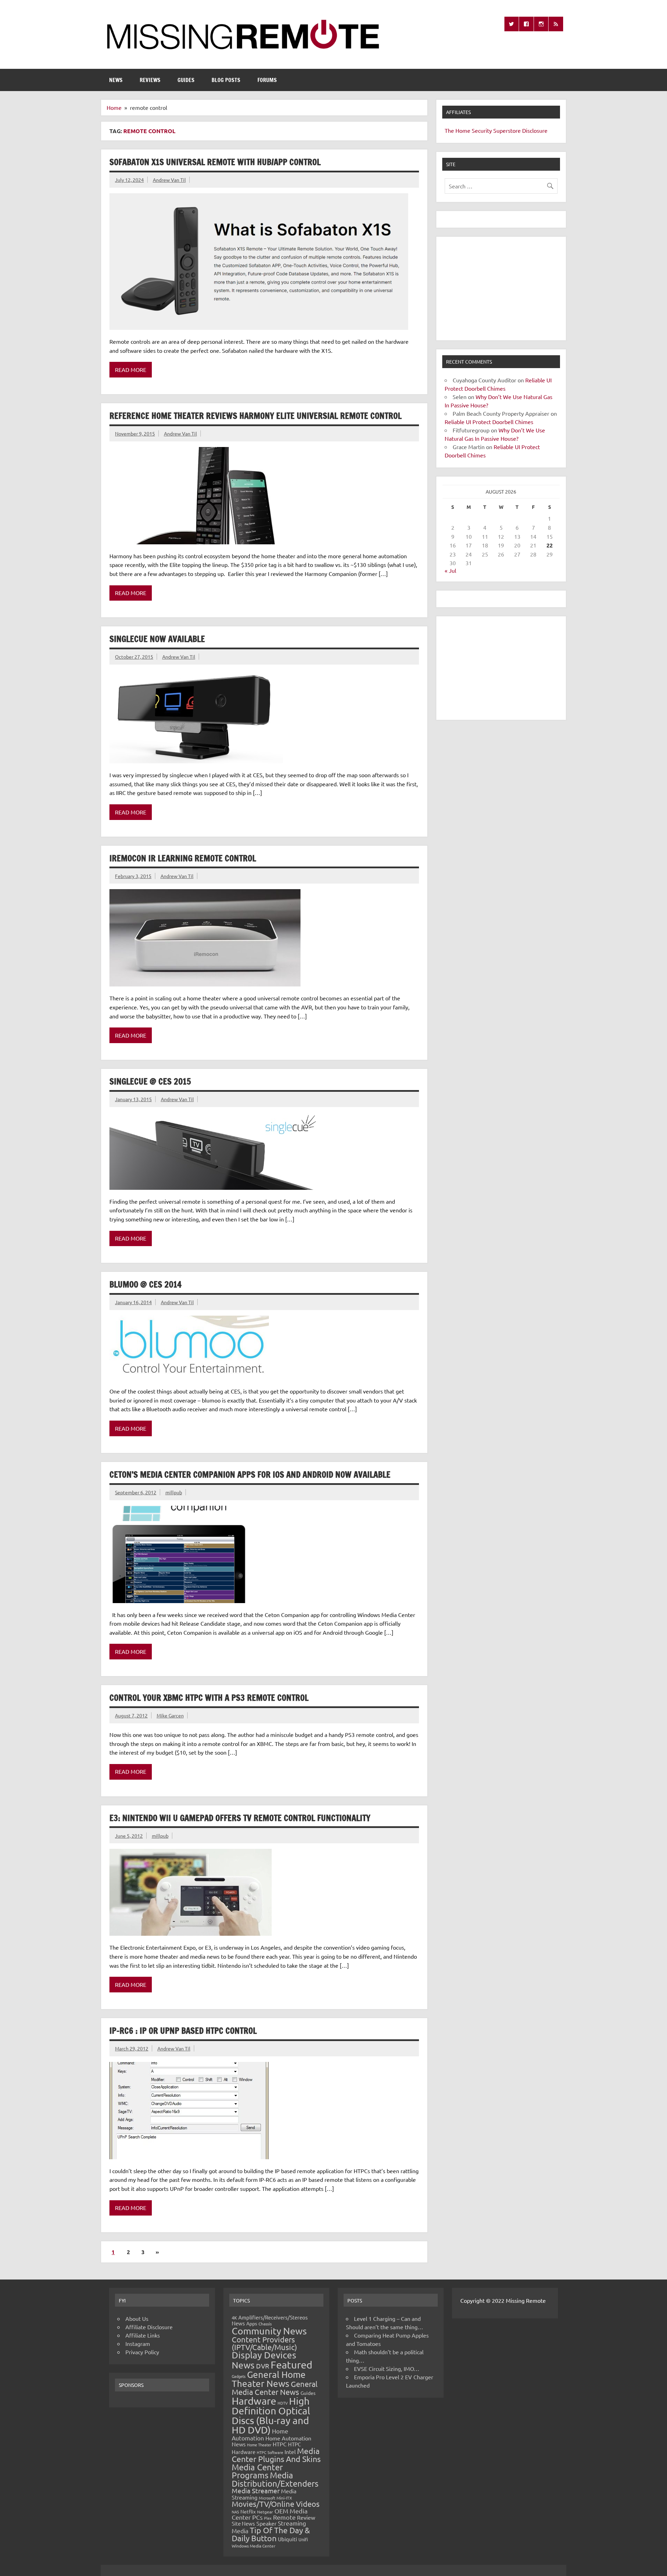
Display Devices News (264, 2360)
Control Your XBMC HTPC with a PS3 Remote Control (209, 1698)
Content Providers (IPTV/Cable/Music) (264, 2343)
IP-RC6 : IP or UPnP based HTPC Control (183, 2031)
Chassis (265, 2324)
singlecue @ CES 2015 (150, 1081)
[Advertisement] (501, 289)
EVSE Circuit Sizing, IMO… (387, 2368)
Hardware (254, 2401)
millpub (174, 1492)
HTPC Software (270, 2452)
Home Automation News (271, 2441)
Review (306, 2517)
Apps (252, 2323)
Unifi (303, 2539)
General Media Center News (275, 2388)
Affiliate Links (143, 2335)
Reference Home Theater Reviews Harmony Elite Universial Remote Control (256, 416)
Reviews (150, 80)
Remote (284, 2517)
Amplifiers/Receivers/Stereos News (270, 2320)
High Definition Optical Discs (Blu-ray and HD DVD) (271, 2416)
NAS (235, 2512)
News (116, 80)
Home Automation (260, 2434)
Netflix (248, 2511)
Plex (268, 2518)
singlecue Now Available (157, 639)
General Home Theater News (269, 2379)
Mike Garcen (170, 1715)
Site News (243, 2523)
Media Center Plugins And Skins (276, 2455)
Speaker (266, 2523)
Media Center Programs (257, 2471)
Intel (290, 2452)
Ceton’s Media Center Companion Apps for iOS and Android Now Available (250, 1474)
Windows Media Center (254, 2546)
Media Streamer (256, 2490)
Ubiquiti (287, 2539)
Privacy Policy (142, 2352)
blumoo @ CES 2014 (146, 1284)
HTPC (280, 2444)
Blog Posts (226, 80)
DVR (263, 2366)
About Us (137, 2318)
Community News (269, 2331)
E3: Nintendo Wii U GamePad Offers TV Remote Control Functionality (240, 1818)
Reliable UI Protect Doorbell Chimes (489, 422)
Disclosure (535, 130)
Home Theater (259, 2445)
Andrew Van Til (169, 180)
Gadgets (239, 2376)
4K (234, 2318)
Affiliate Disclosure (149, 2327)
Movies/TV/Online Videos (276, 2504)
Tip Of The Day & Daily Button (271, 2534)
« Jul (450, 570)
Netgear (265, 2512)
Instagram (138, 2343)
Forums (267, 80)
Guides (186, 80)
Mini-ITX (284, 2498)
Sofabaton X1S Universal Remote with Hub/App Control (215, 162)
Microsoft (267, 2498)
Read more (131, 369)
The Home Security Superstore (483, 130)
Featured (291, 2365)
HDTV (283, 2403)
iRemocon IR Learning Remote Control (183, 858)
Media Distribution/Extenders (275, 2479)
